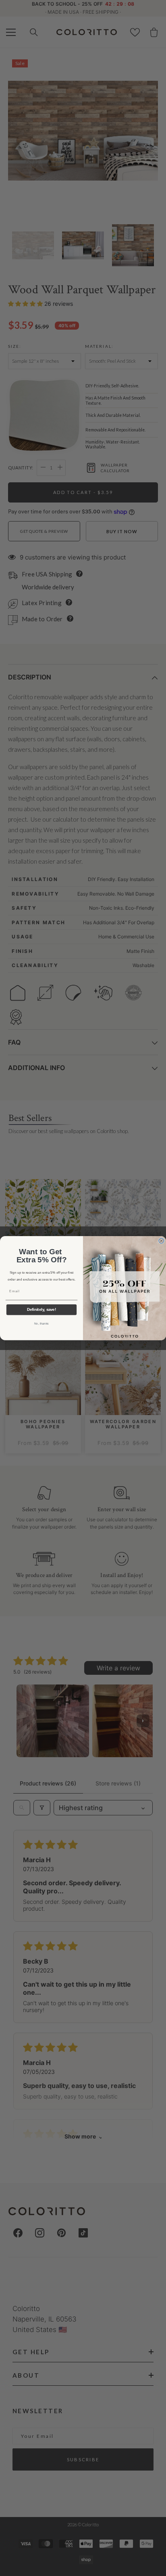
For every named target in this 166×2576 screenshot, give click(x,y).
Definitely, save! (41, 1310)
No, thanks (41, 1323)
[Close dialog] (161, 1241)
